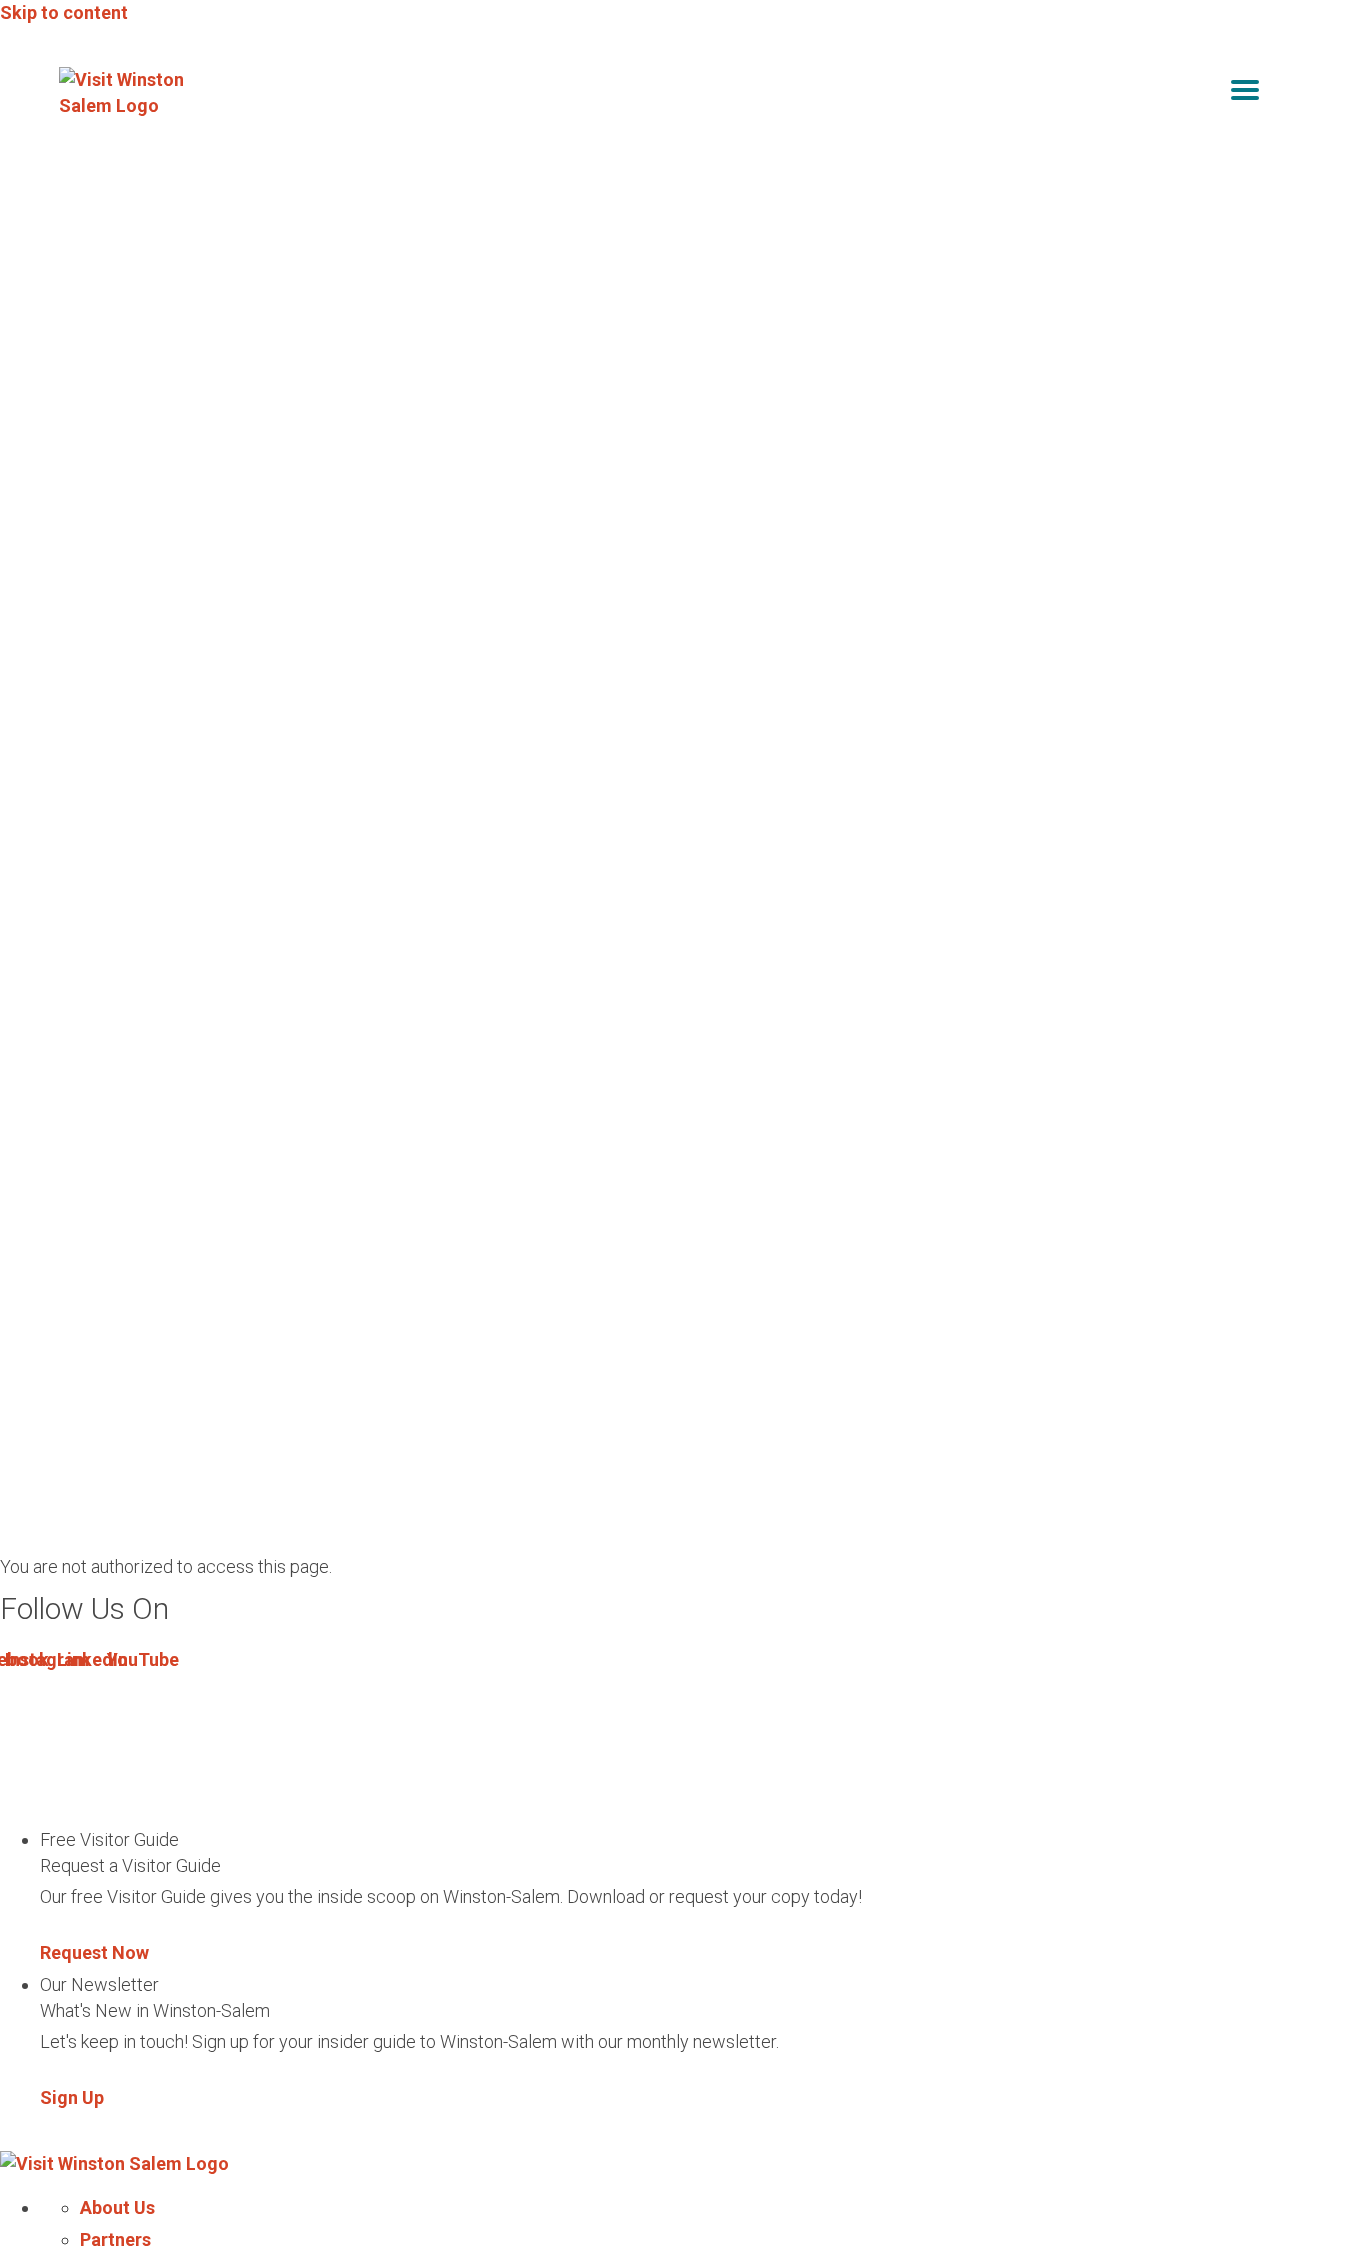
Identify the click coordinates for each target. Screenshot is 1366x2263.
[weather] (1293, 93)
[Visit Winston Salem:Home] (129, 93)
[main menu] (1245, 93)
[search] (1203, 93)
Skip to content (64, 12)
